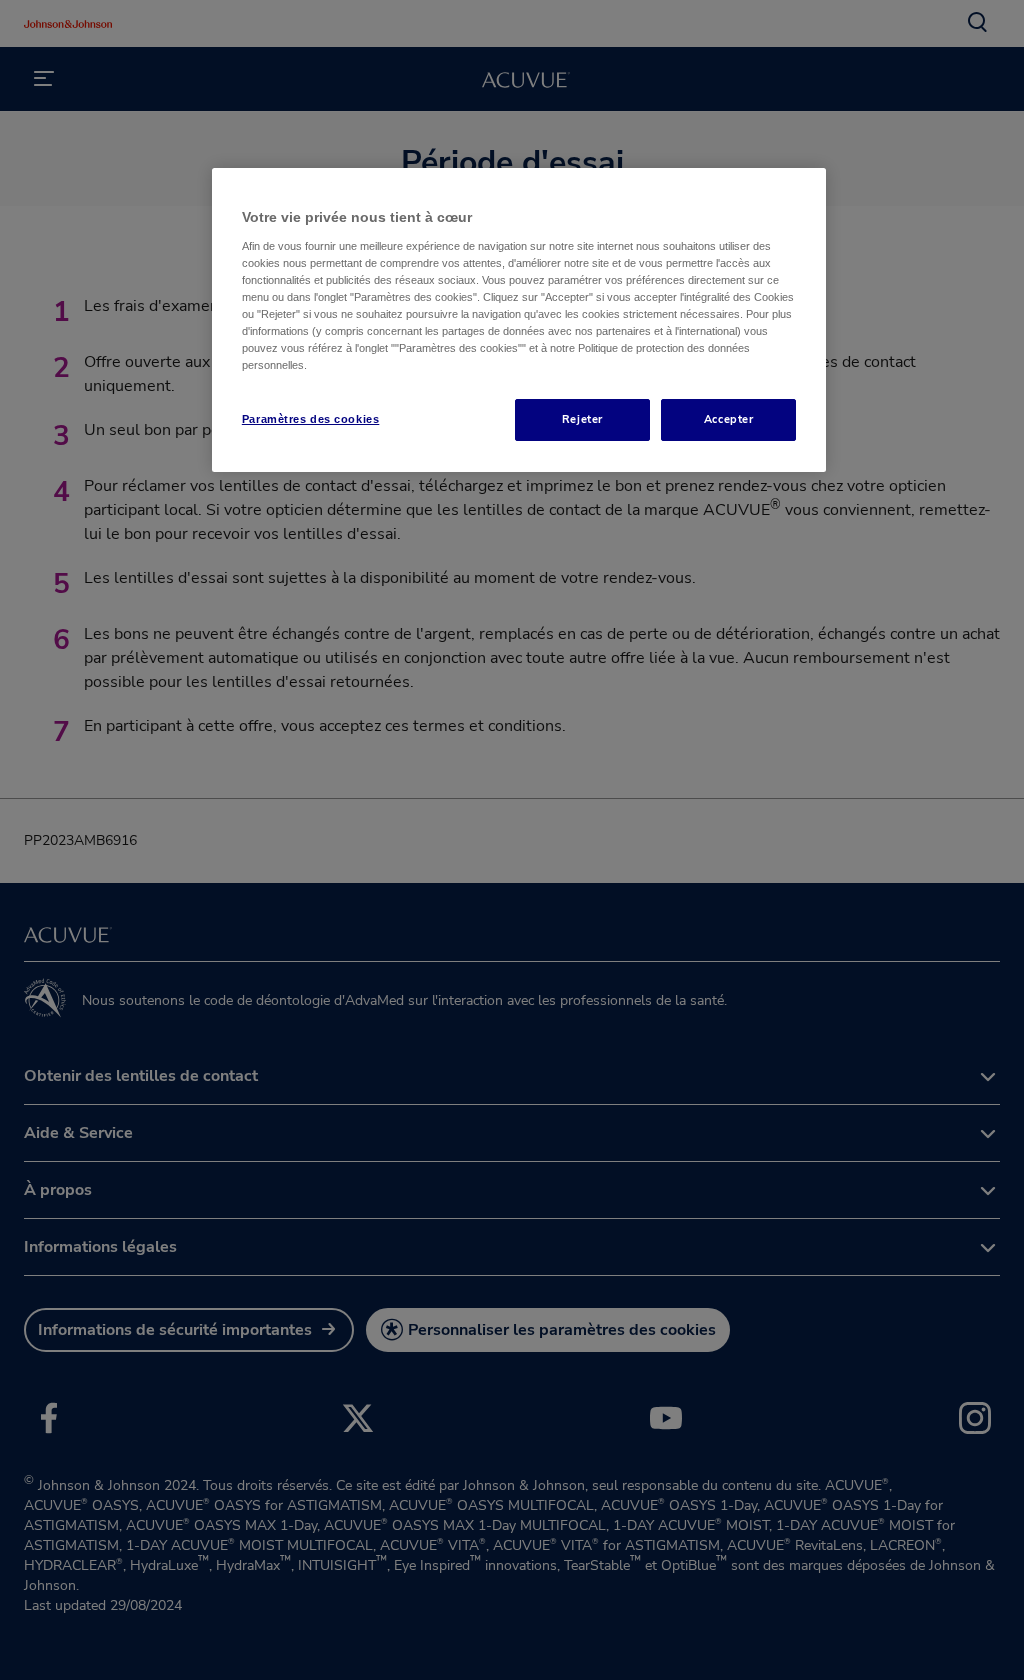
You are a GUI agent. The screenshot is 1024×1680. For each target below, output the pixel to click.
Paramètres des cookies (311, 419)
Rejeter (582, 419)
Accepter (729, 419)
